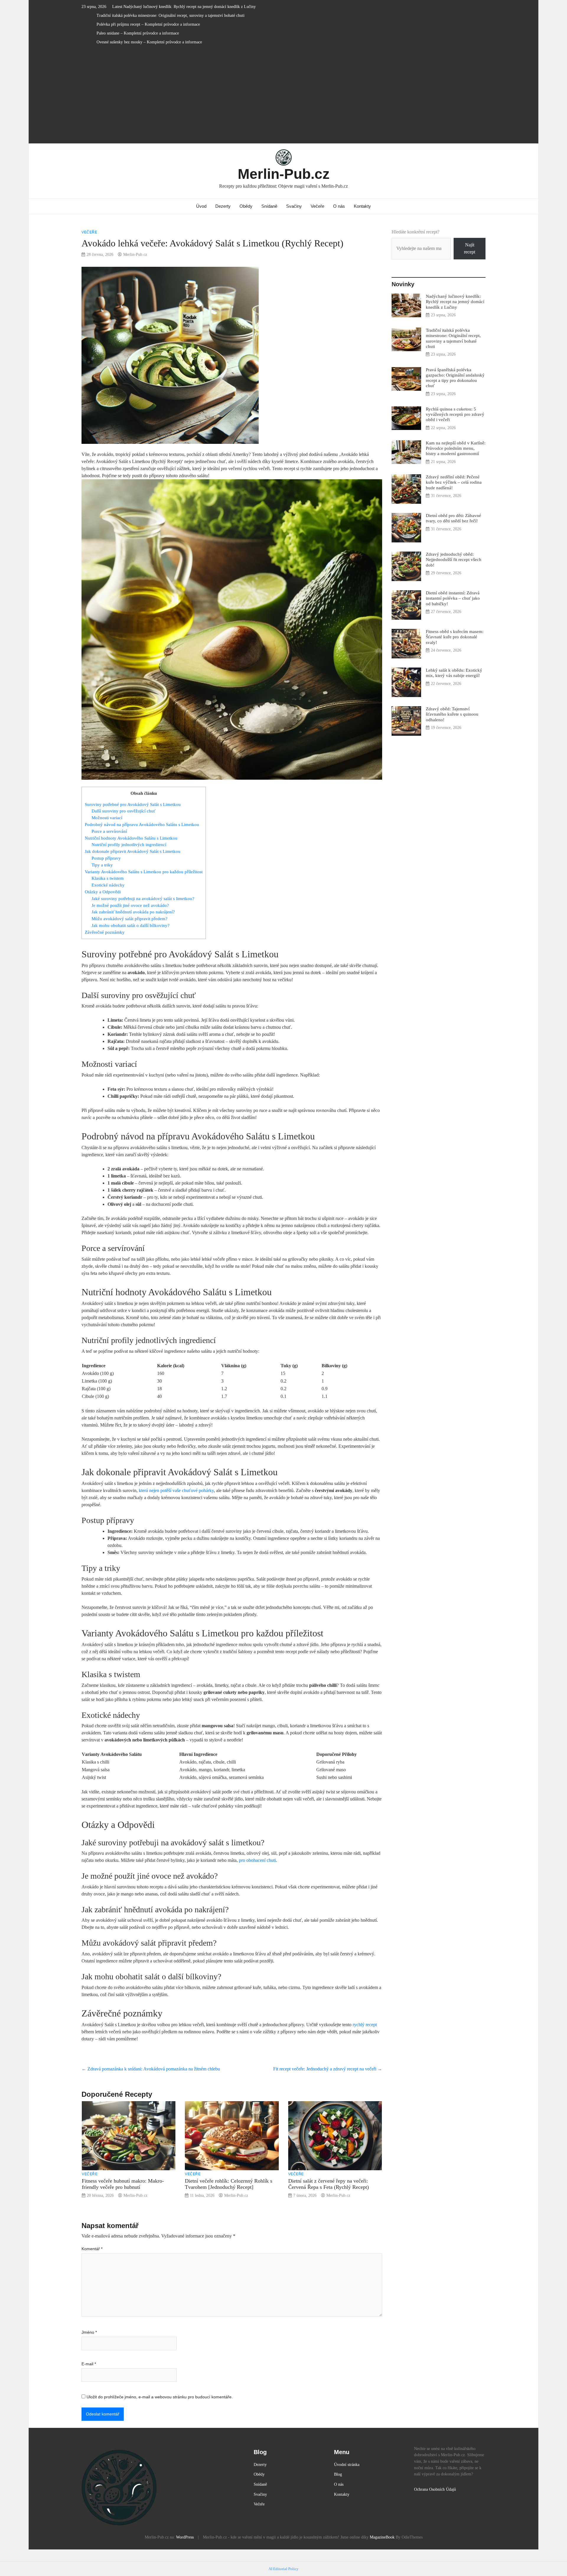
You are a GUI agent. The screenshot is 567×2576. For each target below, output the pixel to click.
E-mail (89, 2364)
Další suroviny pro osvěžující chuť (123, 811)
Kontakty (362, 206)
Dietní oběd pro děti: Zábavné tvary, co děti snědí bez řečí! (453, 518)
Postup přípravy (106, 858)
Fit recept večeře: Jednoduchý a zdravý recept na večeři (328, 2069)
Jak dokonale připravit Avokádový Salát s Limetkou (133, 851)
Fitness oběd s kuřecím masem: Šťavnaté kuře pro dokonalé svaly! (455, 637)
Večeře (317, 206)
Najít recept (470, 248)
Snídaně (269, 206)
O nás (339, 206)
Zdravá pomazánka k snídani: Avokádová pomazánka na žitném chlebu (151, 2069)
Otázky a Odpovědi (103, 892)
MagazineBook (382, 2537)
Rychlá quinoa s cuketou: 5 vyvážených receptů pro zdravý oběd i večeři (455, 414)
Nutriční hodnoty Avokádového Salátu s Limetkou (131, 838)
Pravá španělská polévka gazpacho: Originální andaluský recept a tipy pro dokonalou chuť (455, 378)
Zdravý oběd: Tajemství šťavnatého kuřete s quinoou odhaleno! (452, 714)
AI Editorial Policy (283, 2569)
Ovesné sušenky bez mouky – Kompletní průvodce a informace (149, 42)
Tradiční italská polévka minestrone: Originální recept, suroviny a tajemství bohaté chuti (171, 15)
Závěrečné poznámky (105, 932)
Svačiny (294, 206)
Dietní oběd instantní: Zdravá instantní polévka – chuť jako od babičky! (453, 598)
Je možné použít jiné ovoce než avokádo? (130, 905)
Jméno (89, 2332)
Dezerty (223, 206)
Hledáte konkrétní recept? (416, 232)
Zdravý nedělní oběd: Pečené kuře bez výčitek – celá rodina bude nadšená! (454, 482)
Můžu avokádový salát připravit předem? (129, 919)
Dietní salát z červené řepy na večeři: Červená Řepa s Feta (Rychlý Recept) (329, 2184)
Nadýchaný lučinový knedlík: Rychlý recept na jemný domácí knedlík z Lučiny (190, 7)
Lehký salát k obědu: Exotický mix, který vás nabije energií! (454, 673)
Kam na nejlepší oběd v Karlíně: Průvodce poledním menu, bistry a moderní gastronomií (456, 448)
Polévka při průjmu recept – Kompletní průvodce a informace (148, 24)
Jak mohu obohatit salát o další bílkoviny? (131, 925)
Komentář (92, 2249)
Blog (338, 2474)
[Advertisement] (283, 97)
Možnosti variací (107, 818)
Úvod (201, 206)
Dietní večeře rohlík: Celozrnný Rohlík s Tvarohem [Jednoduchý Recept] (229, 2184)
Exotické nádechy (108, 885)
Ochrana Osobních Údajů (435, 2489)
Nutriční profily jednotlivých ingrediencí (129, 844)
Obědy (246, 206)
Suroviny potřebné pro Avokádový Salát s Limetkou (133, 804)
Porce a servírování (109, 831)
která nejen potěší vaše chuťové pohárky (176, 1490)
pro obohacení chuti (257, 1860)
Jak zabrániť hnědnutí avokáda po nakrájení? (133, 912)
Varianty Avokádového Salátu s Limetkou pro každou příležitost (144, 872)
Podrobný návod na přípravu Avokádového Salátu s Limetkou (142, 824)
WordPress (185, 2537)
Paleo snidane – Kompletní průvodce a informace (138, 33)
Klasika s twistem (108, 878)
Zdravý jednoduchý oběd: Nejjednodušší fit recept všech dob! (454, 559)
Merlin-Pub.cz (284, 174)
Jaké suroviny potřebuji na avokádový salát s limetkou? (143, 898)
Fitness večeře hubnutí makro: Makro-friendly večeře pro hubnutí (123, 2184)
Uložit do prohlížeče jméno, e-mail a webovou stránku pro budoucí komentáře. (160, 2397)
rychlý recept (365, 2025)
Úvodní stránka (347, 2464)
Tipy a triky (102, 865)
